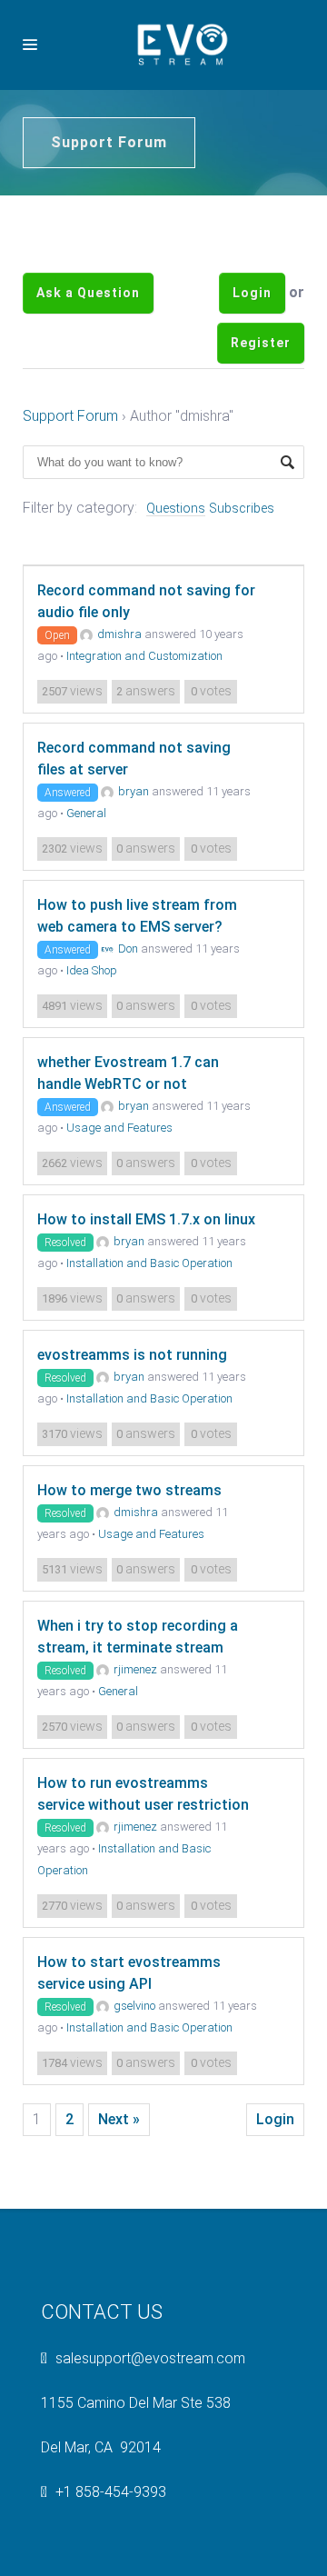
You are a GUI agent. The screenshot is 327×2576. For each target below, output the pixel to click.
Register (261, 384)
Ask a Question (88, 306)
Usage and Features (119, 1182)
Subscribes (242, 563)
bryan (134, 846)
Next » (119, 2174)
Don (128, 1003)
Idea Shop (92, 1025)
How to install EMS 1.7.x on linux (146, 1274)
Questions (176, 563)
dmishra (119, 689)
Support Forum (70, 470)
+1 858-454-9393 (111, 2546)
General (86, 868)
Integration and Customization (144, 710)
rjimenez (135, 1724)
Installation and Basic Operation (149, 1318)
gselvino (134, 2060)
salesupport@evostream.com (150, 2413)
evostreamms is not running (132, 1409)
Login (252, 306)
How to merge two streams (129, 1545)
